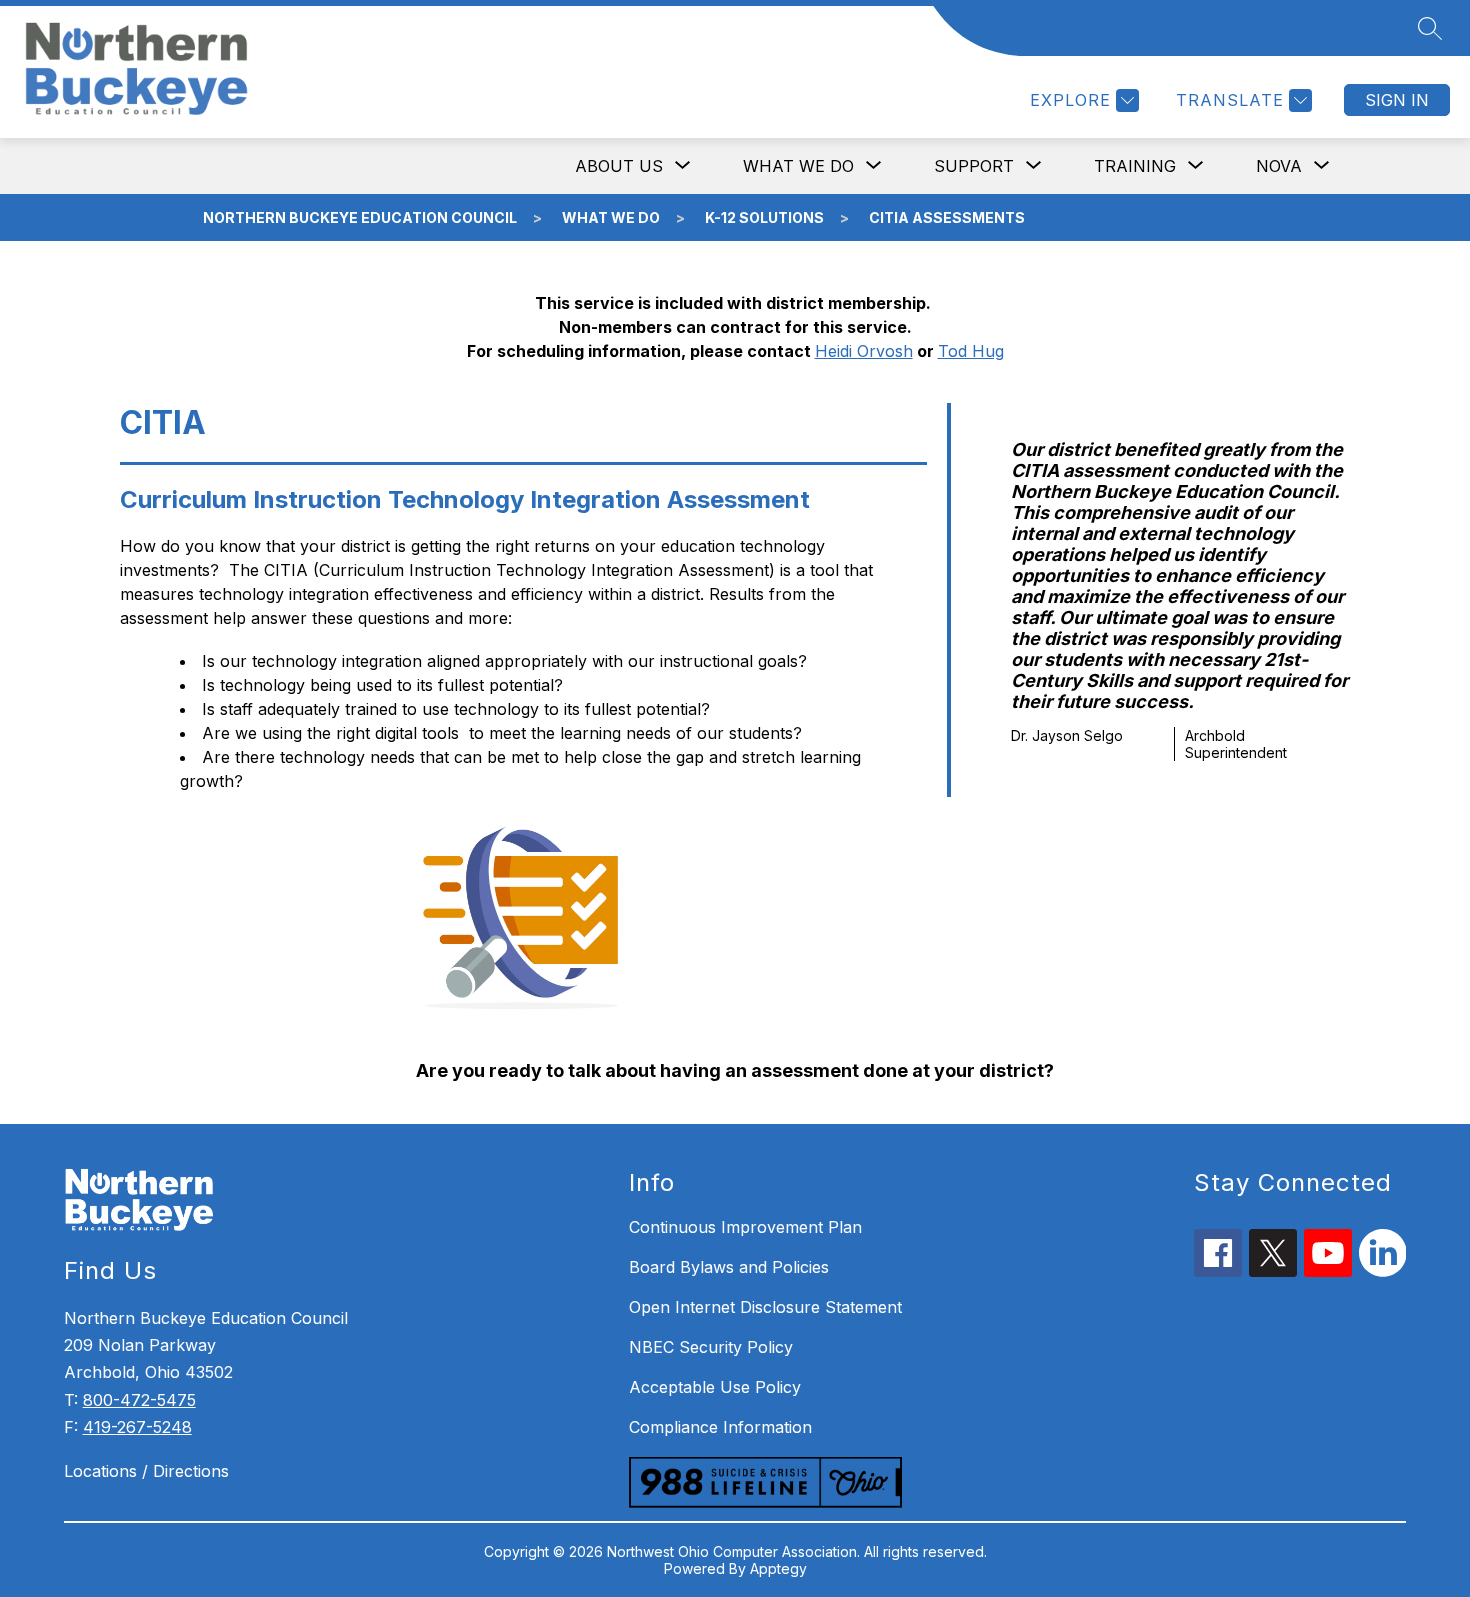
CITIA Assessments (947, 217)
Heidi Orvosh (864, 351)
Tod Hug (971, 351)
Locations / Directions (146, 1471)
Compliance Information (720, 1427)
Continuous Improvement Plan (745, 1227)
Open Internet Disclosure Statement (765, 1307)
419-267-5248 (137, 1427)
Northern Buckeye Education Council (360, 217)
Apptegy (778, 1568)
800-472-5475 (139, 1400)
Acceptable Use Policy (715, 1387)
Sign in (1397, 100)
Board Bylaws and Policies (729, 1267)
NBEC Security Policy (711, 1347)
